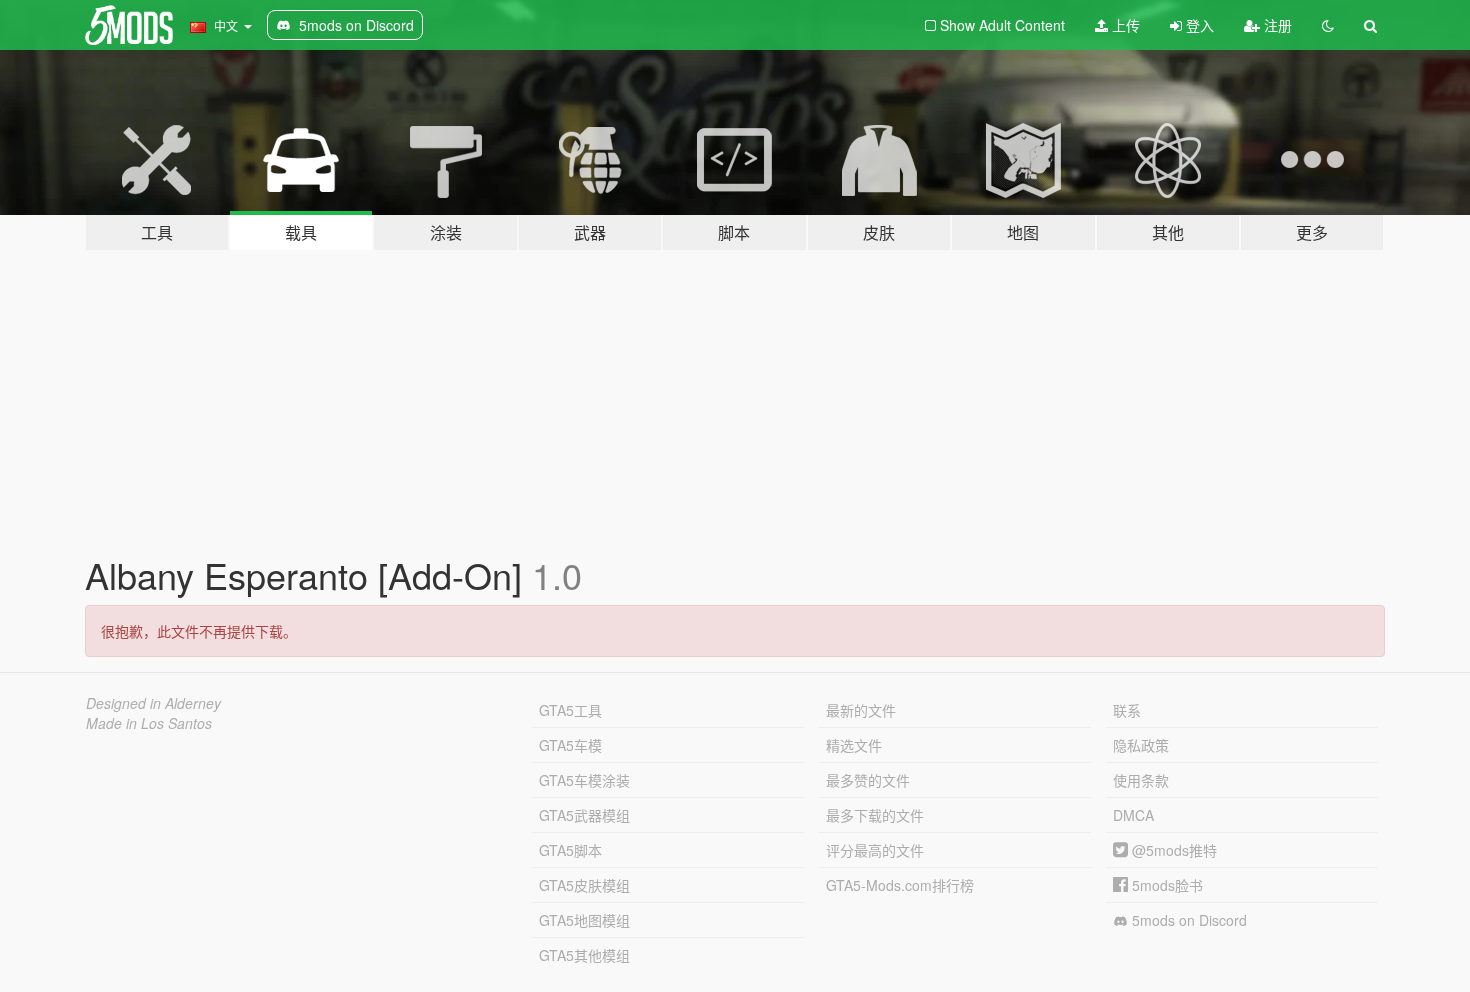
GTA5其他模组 (584, 955)
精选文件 (854, 745)
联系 (1127, 710)
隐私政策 (1141, 745)
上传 (1124, 25)
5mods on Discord (1187, 920)
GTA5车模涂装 (584, 780)
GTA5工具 (570, 710)
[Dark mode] (1328, 25)
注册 (1276, 25)
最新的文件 (861, 710)
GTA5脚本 (570, 850)
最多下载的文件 (875, 815)
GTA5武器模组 (584, 815)
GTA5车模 (570, 745)
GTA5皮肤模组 (584, 885)
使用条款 (1141, 780)
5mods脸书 (1165, 885)
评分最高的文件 (875, 850)
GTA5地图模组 (584, 920)
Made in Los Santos (149, 723)
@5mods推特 (1172, 850)
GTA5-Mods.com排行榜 (900, 885)
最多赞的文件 (868, 780)
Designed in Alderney (153, 703)
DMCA (1133, 815)
